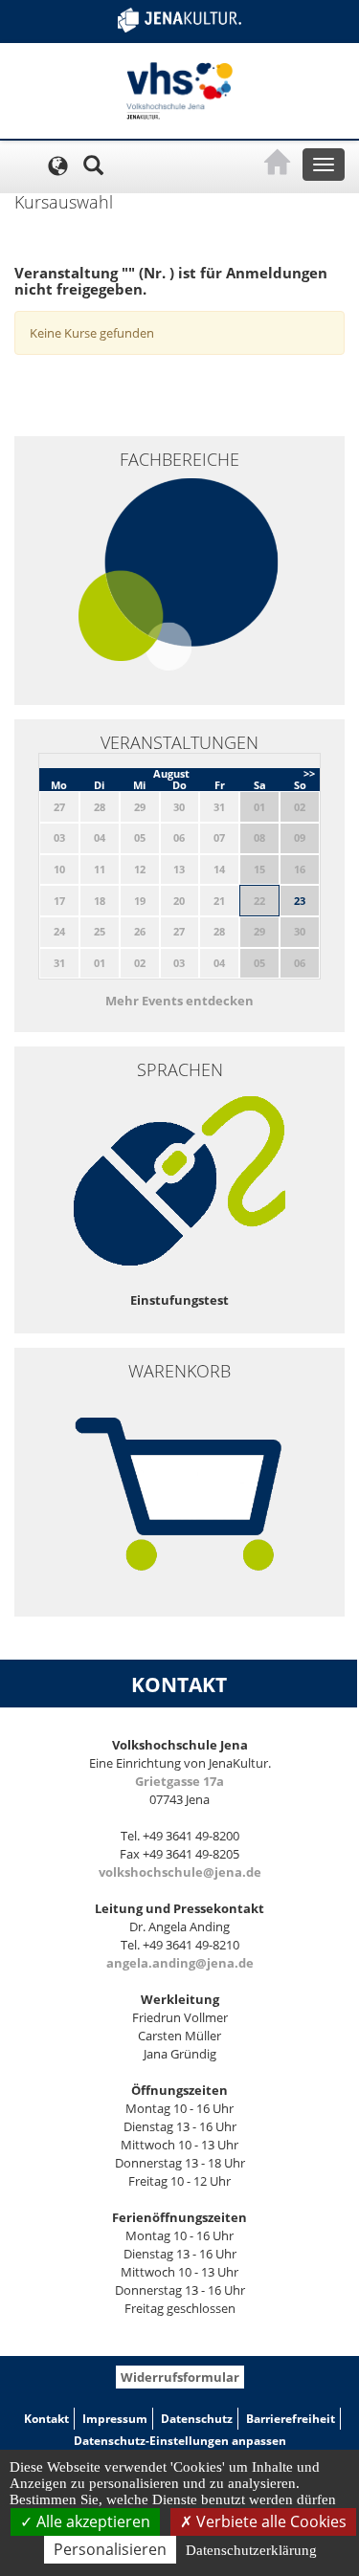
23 (300, 901)
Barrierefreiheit (291, 2419)
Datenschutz (197, 2419)
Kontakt (46, 2419)
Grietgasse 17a (179, 1781)
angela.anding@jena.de (180, 1963)
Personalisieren (110, 2549)
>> (309, 773)
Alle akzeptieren (91, 2521)
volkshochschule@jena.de (180, 1872)
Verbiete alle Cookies (269, 2521)
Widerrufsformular (180, 2377)
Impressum (115, 2419)
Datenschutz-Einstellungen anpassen (180, 2441)
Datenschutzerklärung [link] (251, 2550)
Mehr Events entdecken (179, 1001)
